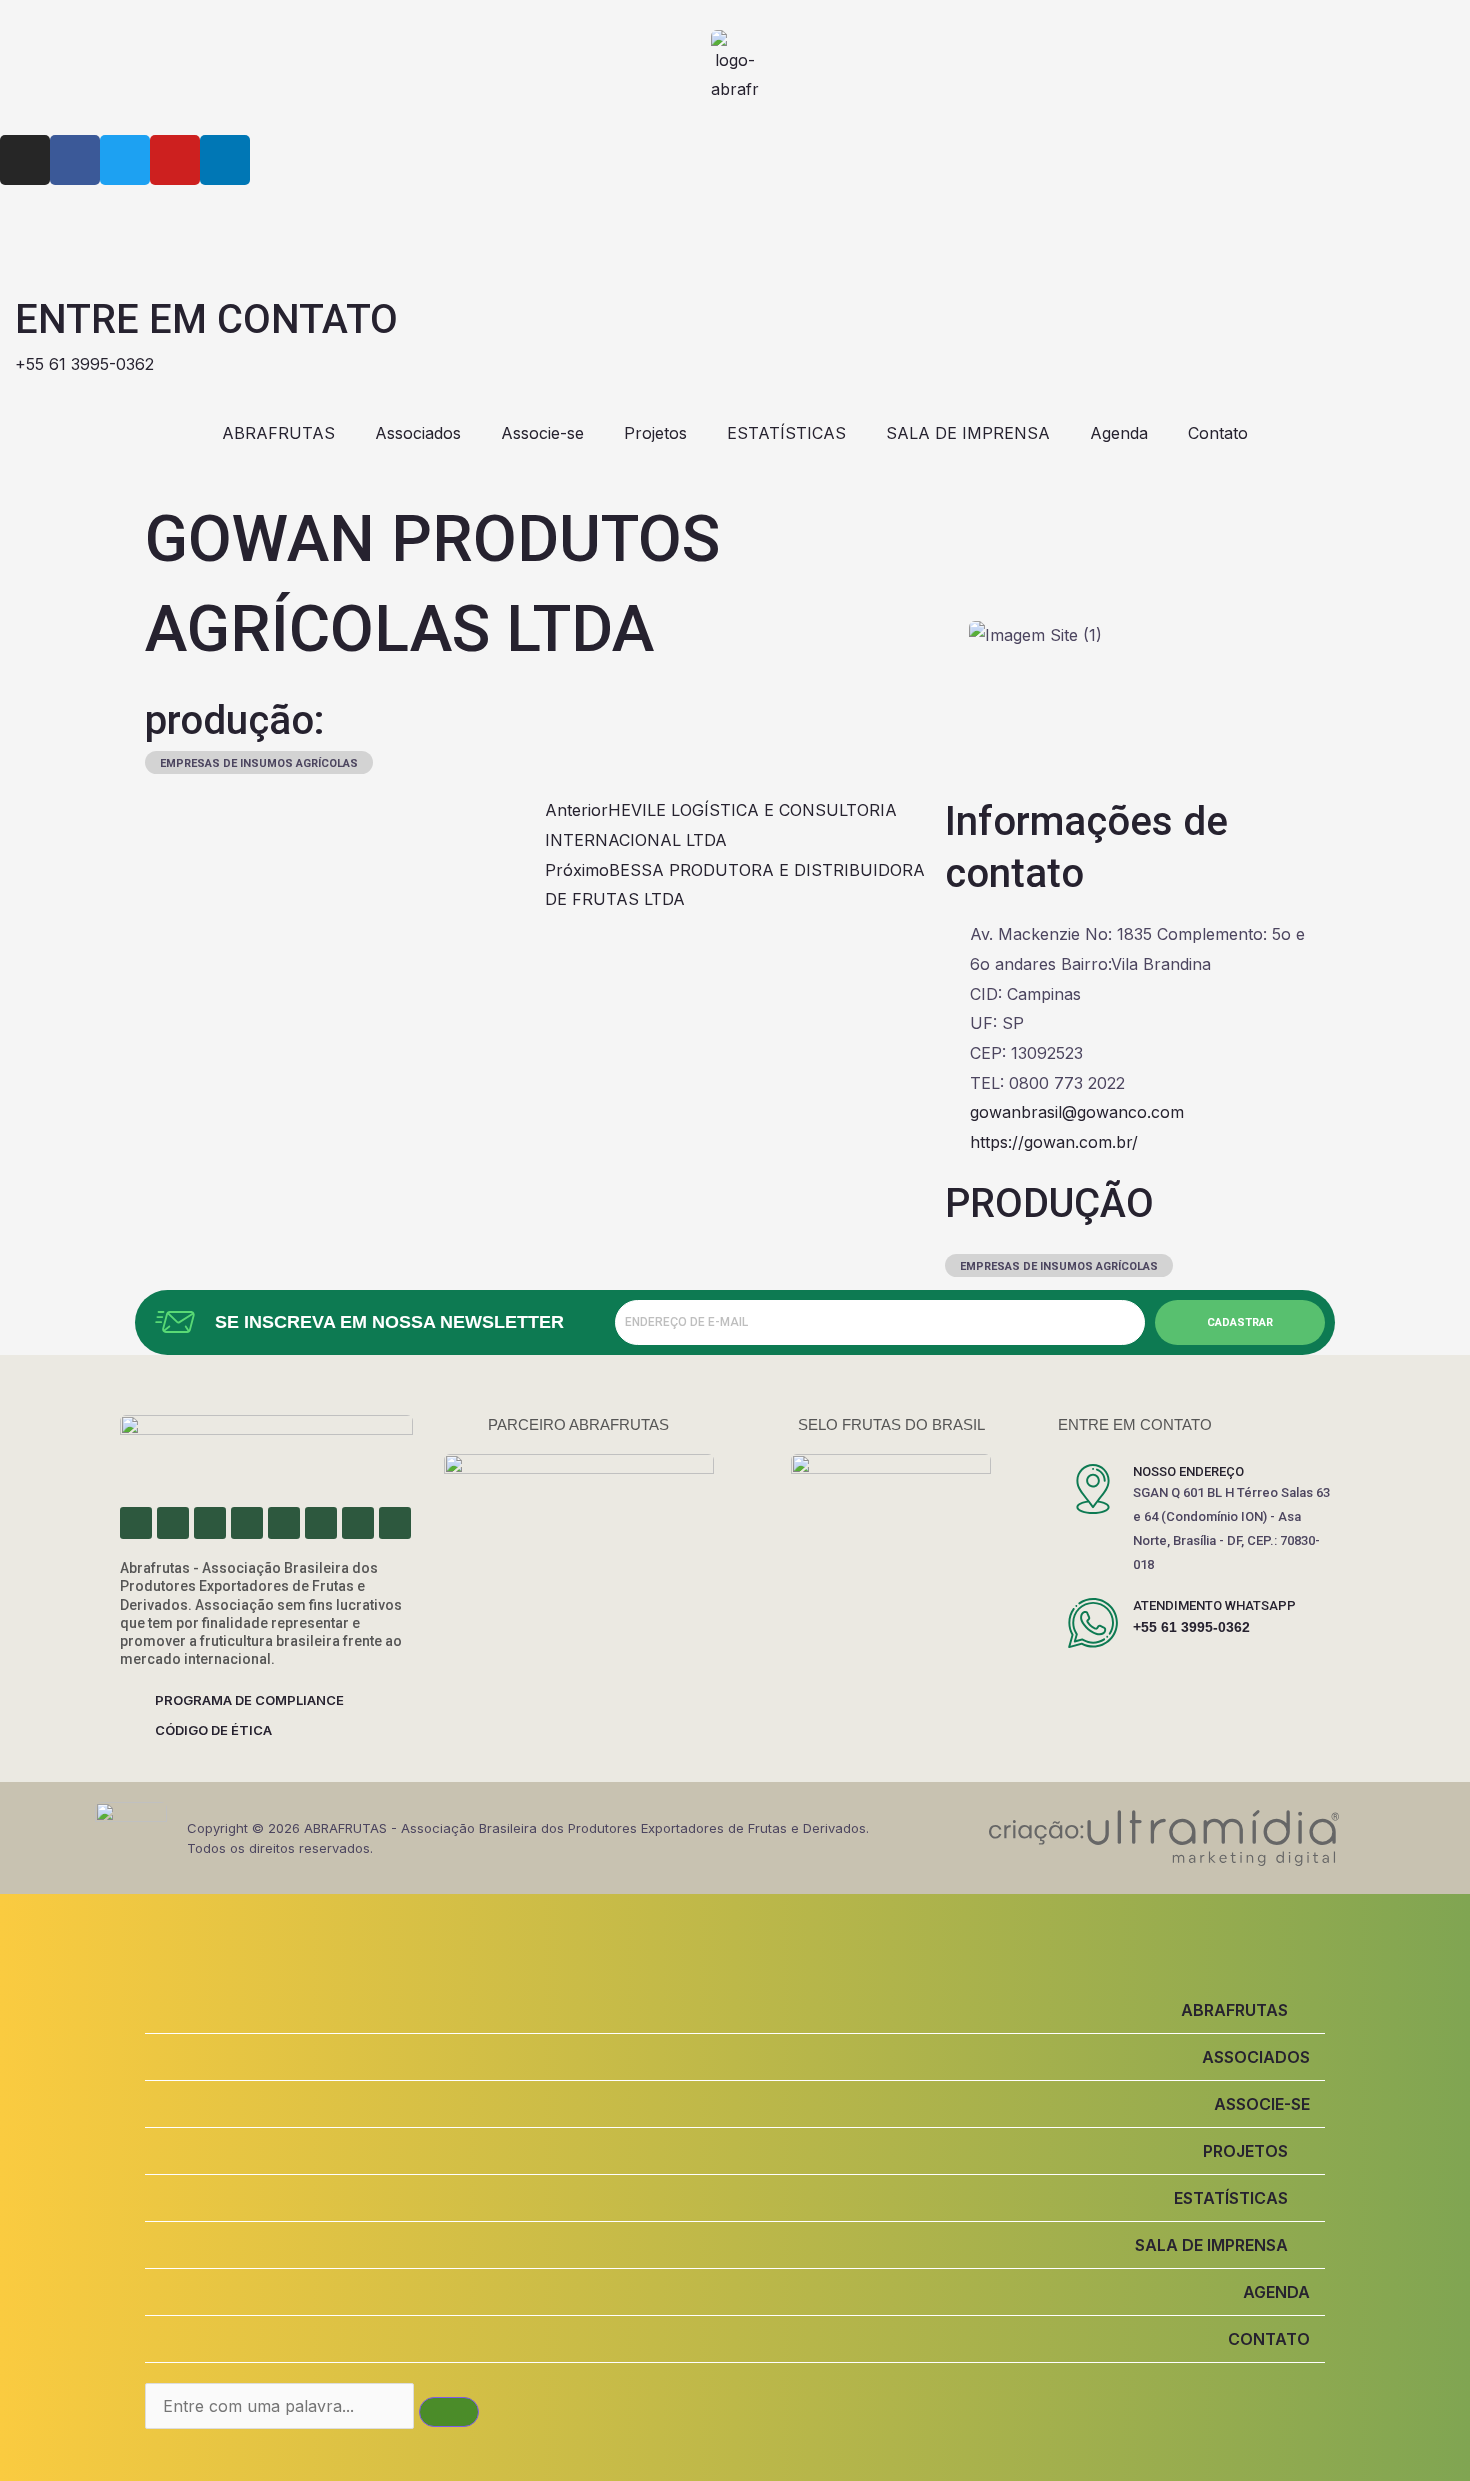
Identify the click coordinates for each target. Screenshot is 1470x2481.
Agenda (1119, 433)
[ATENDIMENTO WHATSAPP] (1093, 1623)
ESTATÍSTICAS (786, 433)
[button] (735, 2010)
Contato (1218, 433)
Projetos (655, 433)
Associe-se (542, 433)
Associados (418, 433)
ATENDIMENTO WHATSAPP (1214, 1605)
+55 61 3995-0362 (1191, 1627)
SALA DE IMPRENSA (968, 433)
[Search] (449, 2412)
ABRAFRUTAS (278, 433)
